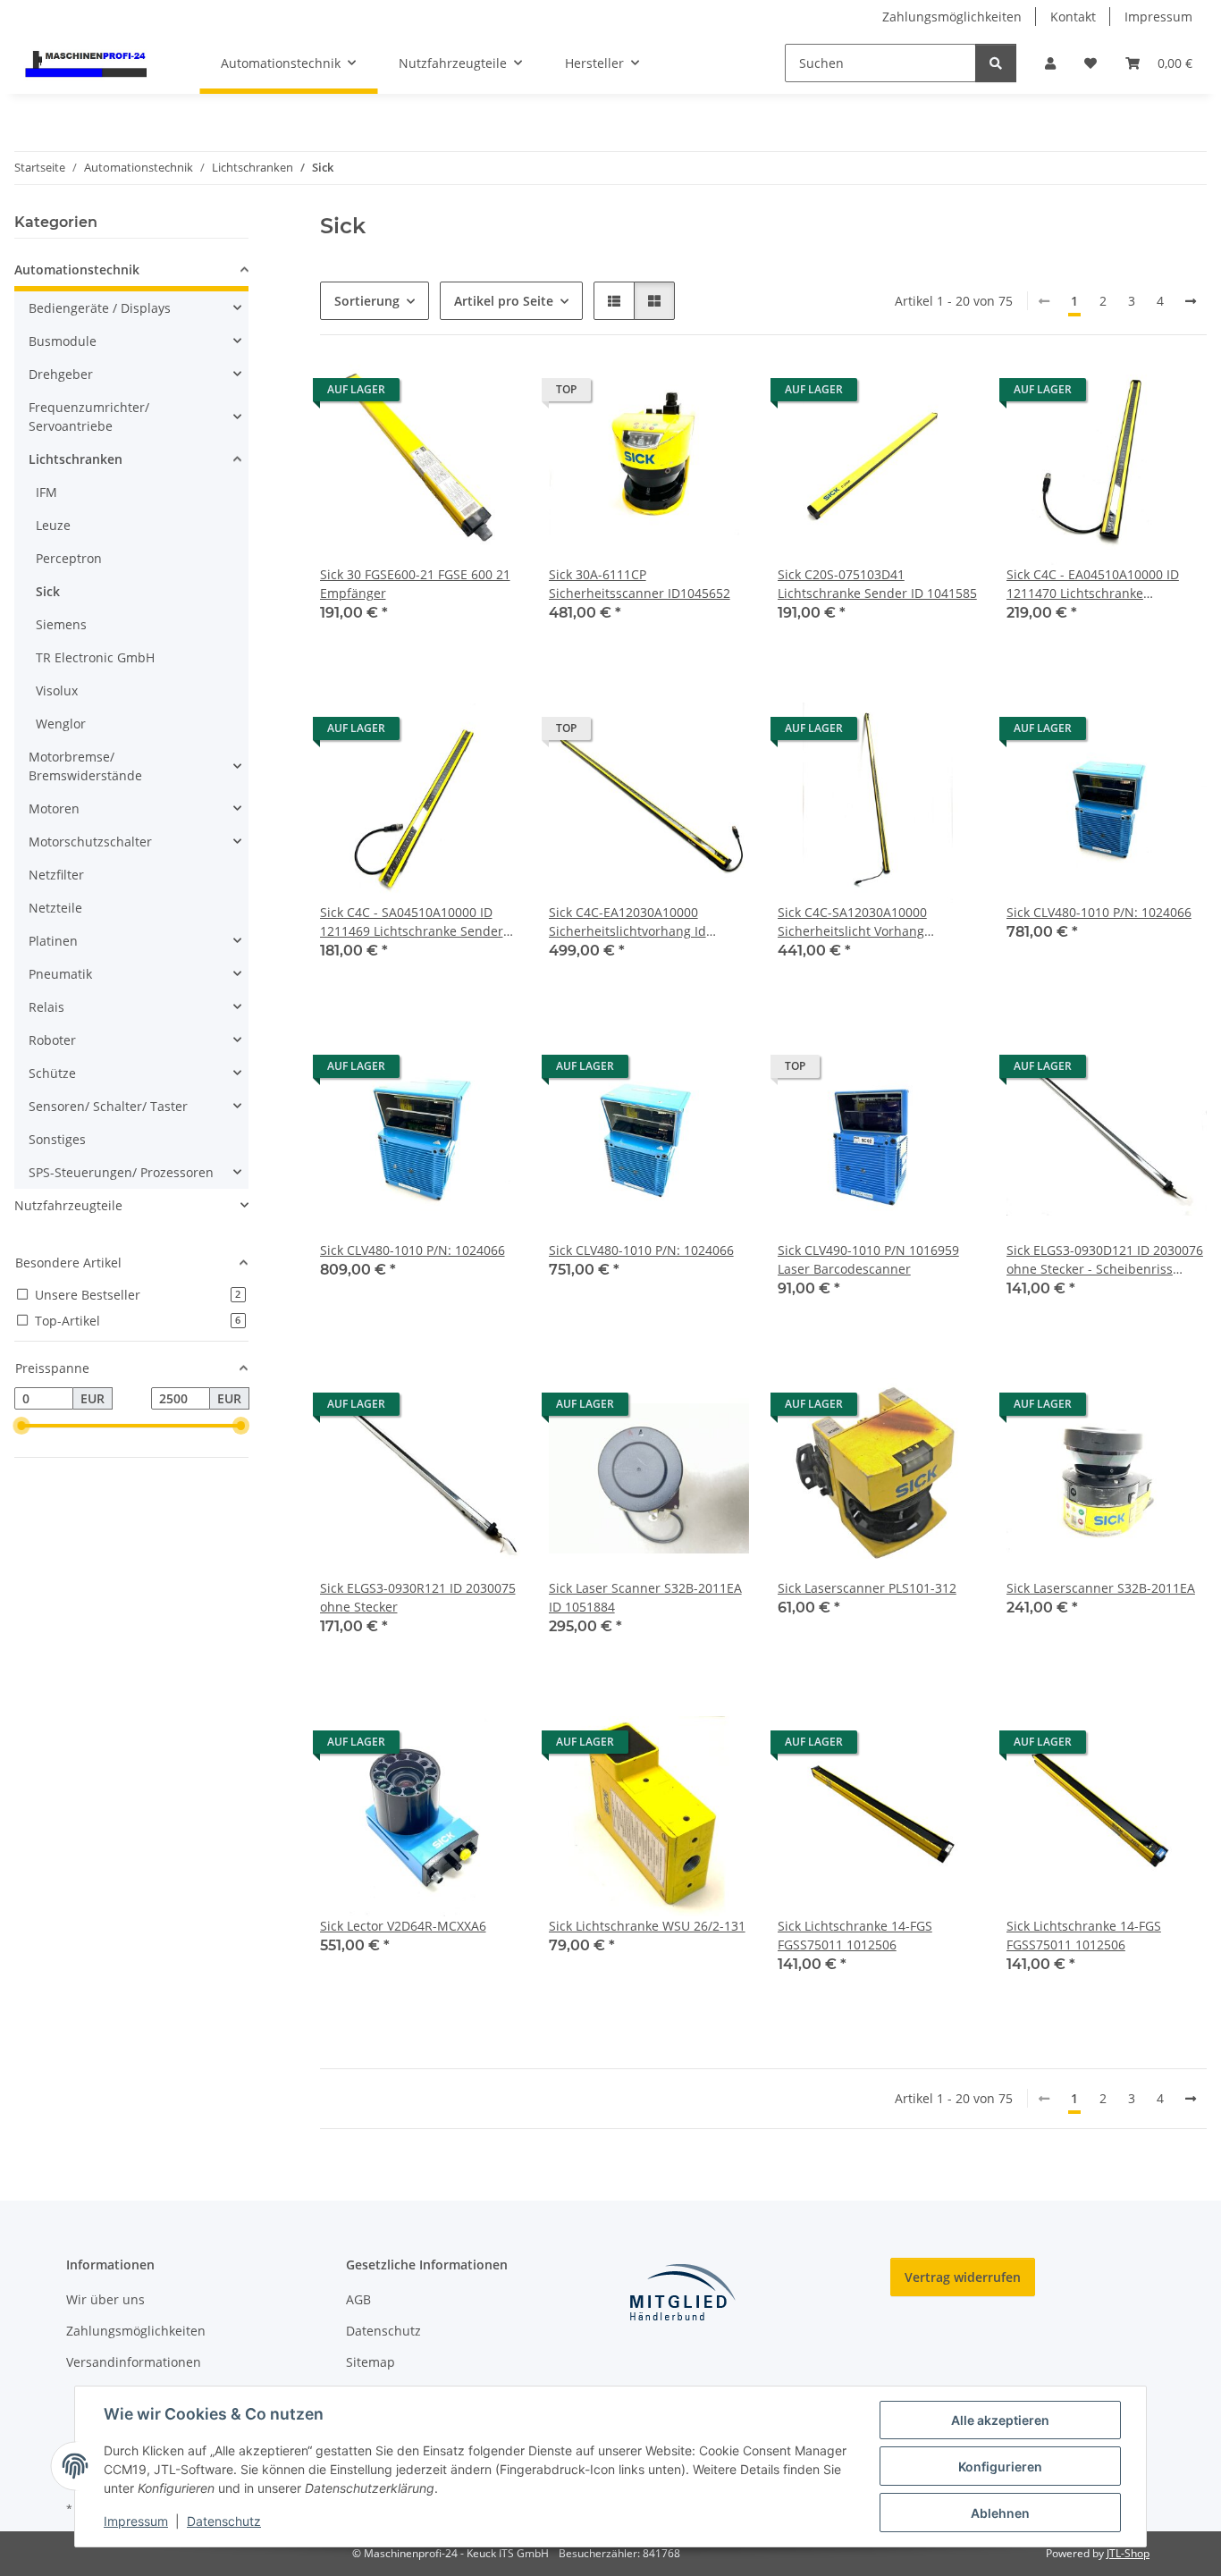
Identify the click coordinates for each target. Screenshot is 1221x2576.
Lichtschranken (76, 459)
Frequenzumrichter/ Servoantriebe (89, 417)
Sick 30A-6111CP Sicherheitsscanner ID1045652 (640, 584)
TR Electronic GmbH (95, 657)
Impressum (136, 2521)
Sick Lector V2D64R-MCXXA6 (403, 1926)
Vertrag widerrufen (963, 2277)
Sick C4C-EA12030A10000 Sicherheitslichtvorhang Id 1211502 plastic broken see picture (630, 922)
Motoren (54, 808)
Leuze (53, 525)
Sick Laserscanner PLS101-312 (867, 1588)
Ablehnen (1000, 2513)
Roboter (52, 1040)
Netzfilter (56, 875)
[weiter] (1191, 301)
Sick (48, 591)
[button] (1050, 63)
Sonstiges (57, 1139)
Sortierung (367, 301)
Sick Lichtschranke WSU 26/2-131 (647, 1926)
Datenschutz (224, 2521)
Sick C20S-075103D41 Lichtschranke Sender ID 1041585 (877, 584)
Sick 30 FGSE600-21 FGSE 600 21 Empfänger (415, 584)
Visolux (57, 690)
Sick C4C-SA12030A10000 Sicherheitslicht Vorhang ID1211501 (852, 922)
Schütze (52, 1073)
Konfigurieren (1000, 2467)
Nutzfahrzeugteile (68, 1205)
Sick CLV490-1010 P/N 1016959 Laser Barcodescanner (868, 1259)
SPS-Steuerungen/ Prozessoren (121, 1172)
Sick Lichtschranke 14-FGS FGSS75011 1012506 (855, 1935)
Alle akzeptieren (1000, 2420)
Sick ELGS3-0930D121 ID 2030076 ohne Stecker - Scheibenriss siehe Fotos (1105, 1260)
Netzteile (55, 908)
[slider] (21, 1427)
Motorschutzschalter (90, 842)
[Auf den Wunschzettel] (490, 394)
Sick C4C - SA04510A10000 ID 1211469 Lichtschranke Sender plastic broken (412, 922)
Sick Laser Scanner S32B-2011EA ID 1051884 (645, 1597)
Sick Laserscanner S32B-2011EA (1101, 1588)
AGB (358, 2299)
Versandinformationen (134, 2362)
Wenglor (61, 724)
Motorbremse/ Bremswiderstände (85, 766)
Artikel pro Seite (504, 301)
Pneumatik (60, 974)
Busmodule (63, 341)
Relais (46, 1007)
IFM (46, 492)
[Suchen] (996, 63)
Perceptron (69, 558)
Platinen (53, 941)
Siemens (61, 624)
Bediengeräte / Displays (100, 308)
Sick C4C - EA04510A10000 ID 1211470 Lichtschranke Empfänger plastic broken (1093, 584)
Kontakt (1073, 17)
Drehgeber (61, 374)
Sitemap (371, 2362)
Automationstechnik (77, 269)
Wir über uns (105, 2299)
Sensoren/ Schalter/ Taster (108, 1106)
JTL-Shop (1128, 2553)
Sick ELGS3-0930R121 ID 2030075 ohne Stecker (418, 1597)
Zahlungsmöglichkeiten (952, 17)
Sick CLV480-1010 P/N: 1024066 (1099, 912)
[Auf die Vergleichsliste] (443, 394)
